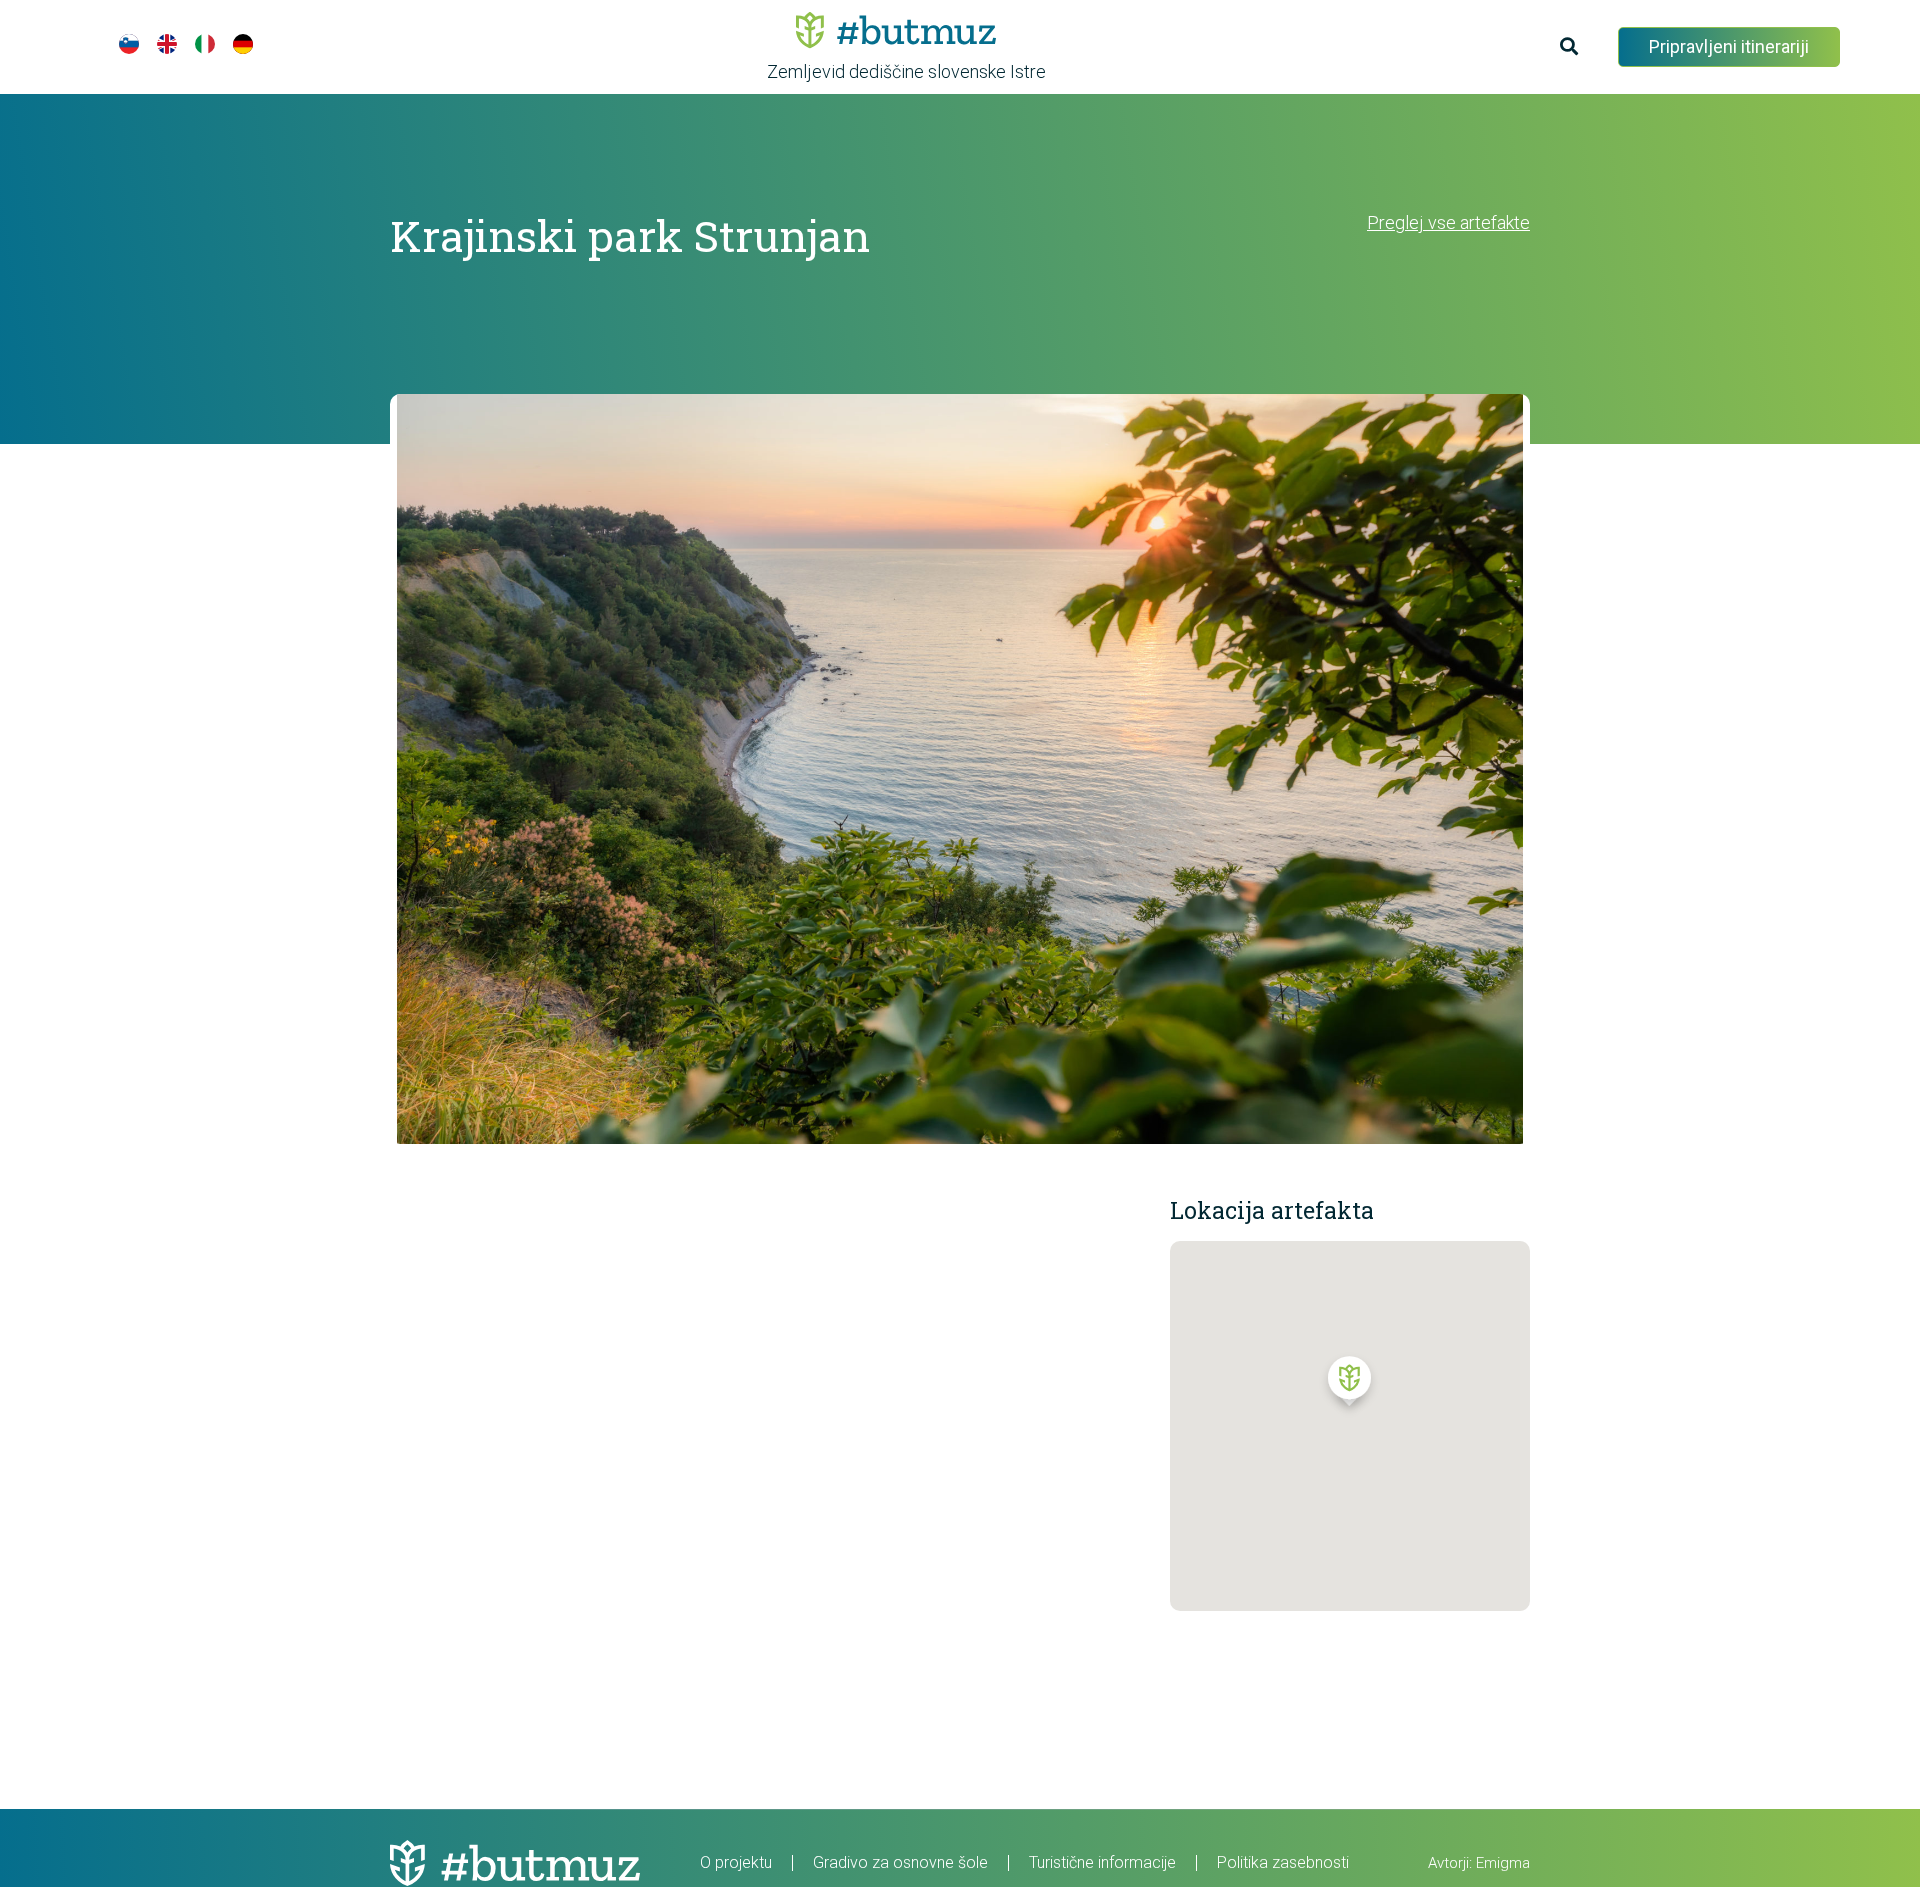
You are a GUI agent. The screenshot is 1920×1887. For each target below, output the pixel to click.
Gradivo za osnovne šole (900, 1862)
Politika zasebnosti (1283, 1862)
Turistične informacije (1102, 1862)
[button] (1349, 1386)
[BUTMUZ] (896, 30)
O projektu (736, 1862)
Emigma (1503, 1863)
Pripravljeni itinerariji (1729, 46)
